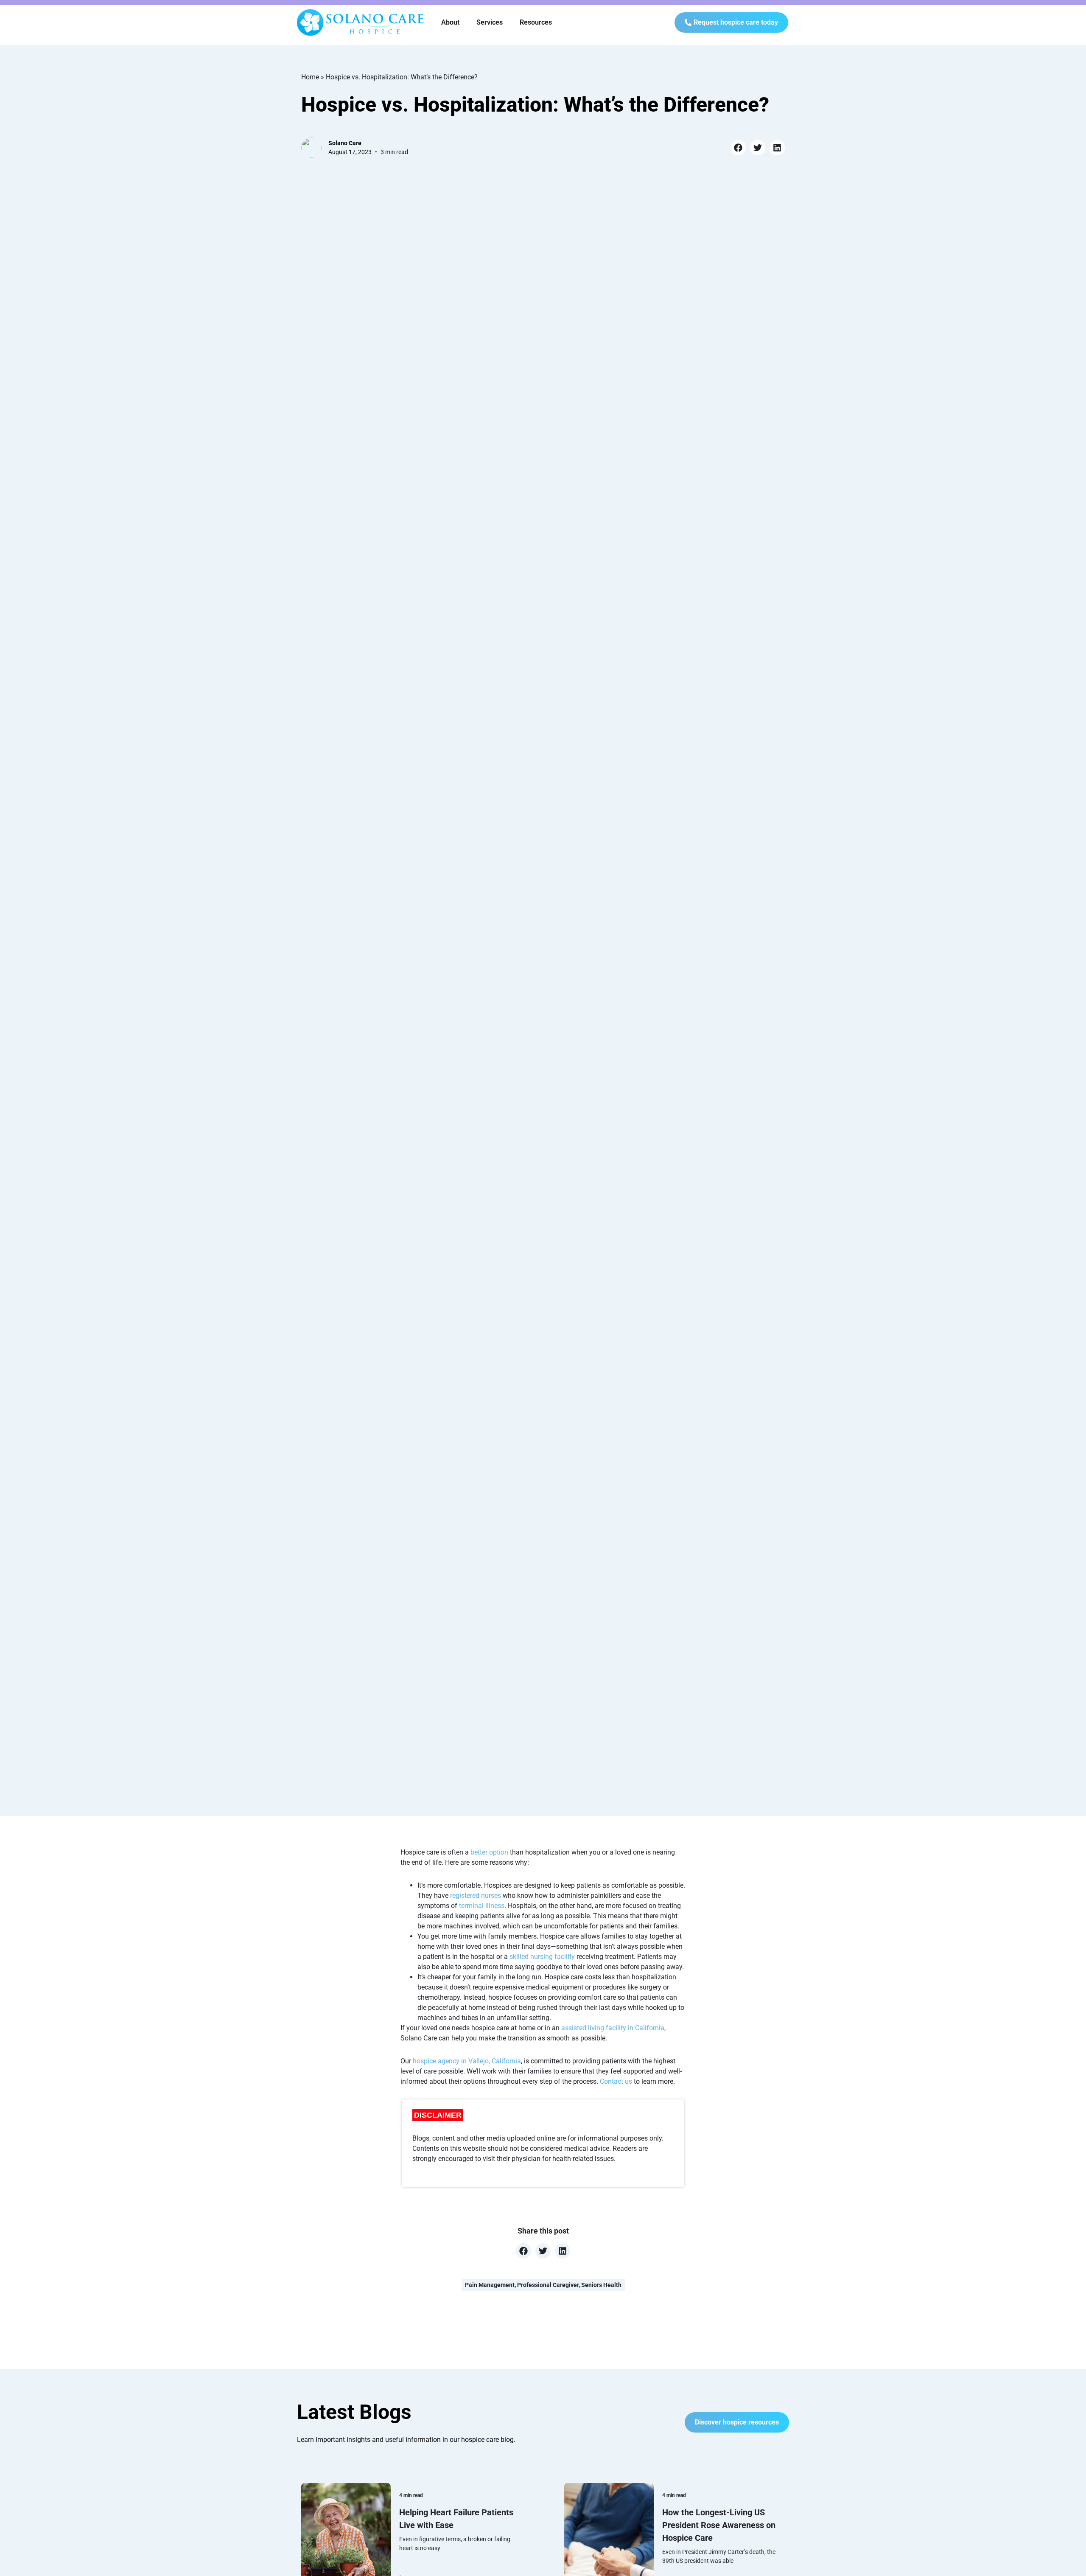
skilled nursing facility (542, 1957)
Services (490, 22)
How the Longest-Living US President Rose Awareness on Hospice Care (719, 2525)
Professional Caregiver (548, 2285)
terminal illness (482, 1906)
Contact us (616, 2081)
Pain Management (490, 2285)
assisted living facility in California (613, 2028)
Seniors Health (601, 2285)
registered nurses (476, 1896)
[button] (738, 148)
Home (310, 77)
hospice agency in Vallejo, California (467, 2061)
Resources (536, 22)
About (450, 22)
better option (489, 1852)
